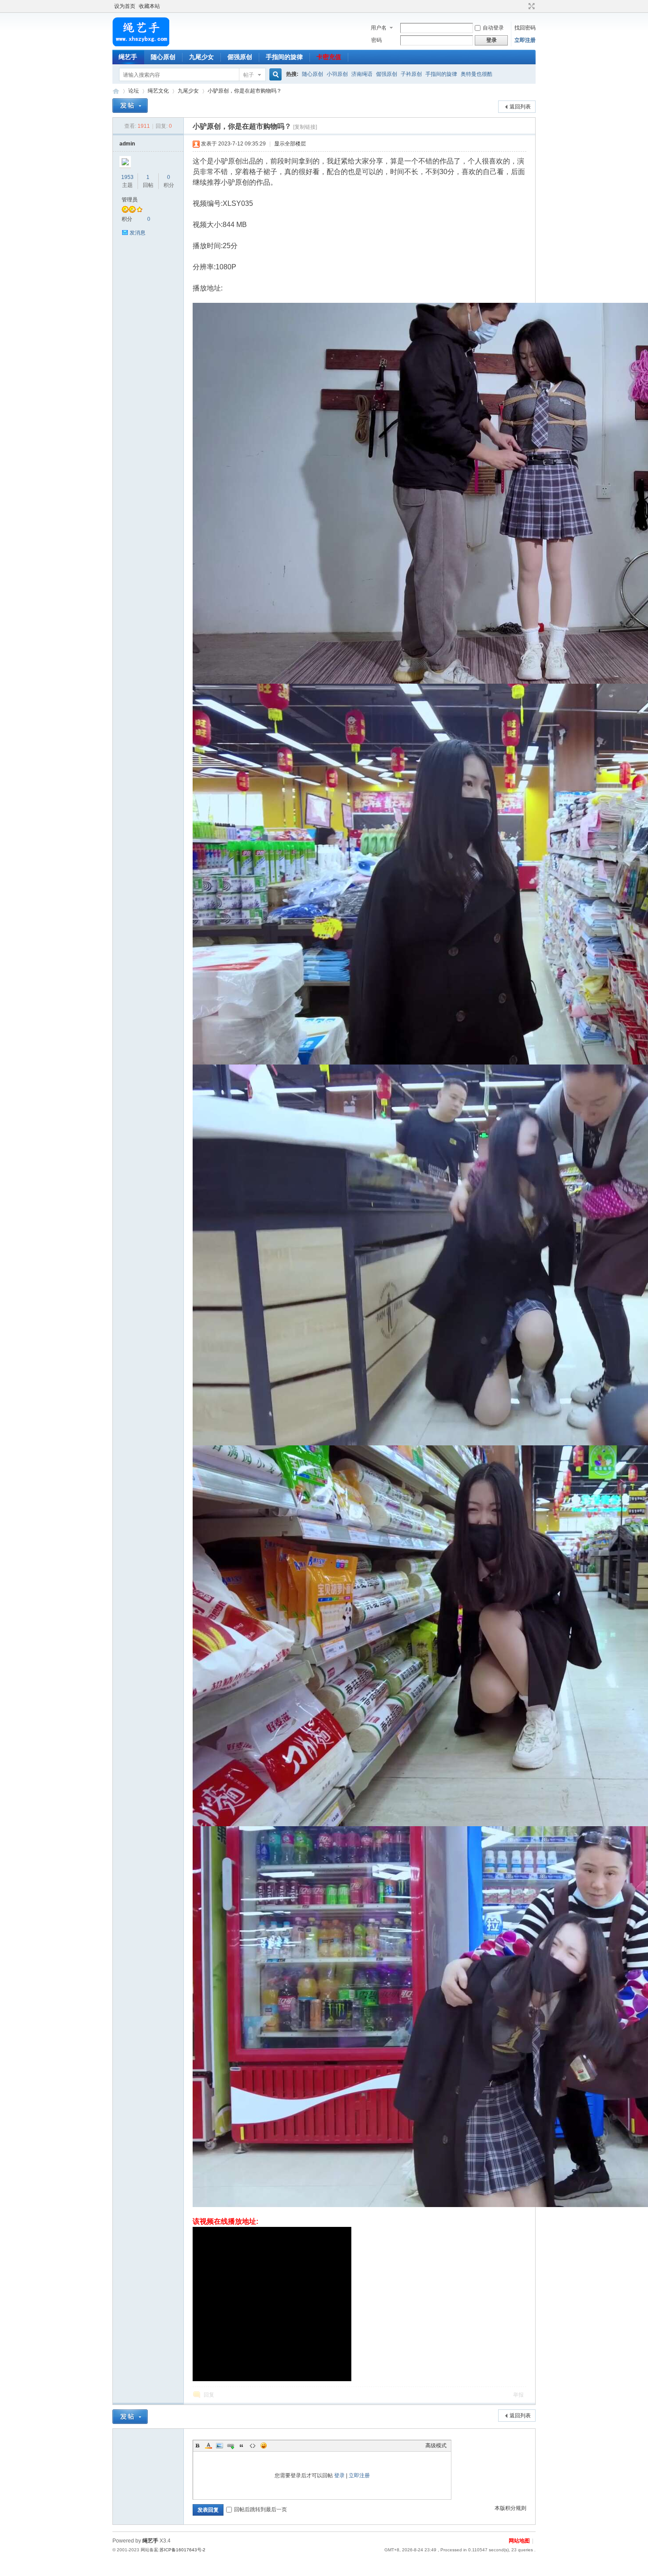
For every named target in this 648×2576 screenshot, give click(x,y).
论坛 (134, 91)
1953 (127, 177)
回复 (209, 2395)
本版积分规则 (510, 2508)
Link (231, 2446)
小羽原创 (337, 74)
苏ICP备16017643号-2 (182, 2550)
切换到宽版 (531, 6)
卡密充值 (329, 57)
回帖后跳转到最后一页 (261, 2509)
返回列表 (520, 107)
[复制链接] (305, 127)
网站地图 (519, 2541)
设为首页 (125, 6)
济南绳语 (362, 74)
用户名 (379, 28)
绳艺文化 (158, 91)
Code (253, 2446)
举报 (518, 2395)
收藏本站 (149, 6)
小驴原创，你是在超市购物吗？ (245, 91)
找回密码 (525, 28)
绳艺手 (128, 57)
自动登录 (493, 28)
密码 (376, 40)
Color (209, 2446)
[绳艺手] (141, 45)
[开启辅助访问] (523, 6)
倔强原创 (240, 57)
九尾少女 (201, 57)
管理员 (130, 200)
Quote (242, 2446)
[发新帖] (130, 106)
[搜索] (274, 75)
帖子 (249, 75)
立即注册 (525, 40)
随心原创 (163, 57)
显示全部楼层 (290, 144)
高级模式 (436, 2446)
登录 (339, 2475)
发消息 (138, 233)
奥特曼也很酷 (477, 74)
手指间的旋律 (284, 57)
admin (127, 144)
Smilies (264, 2446)
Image (220, 2446)
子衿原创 (411, 74)
